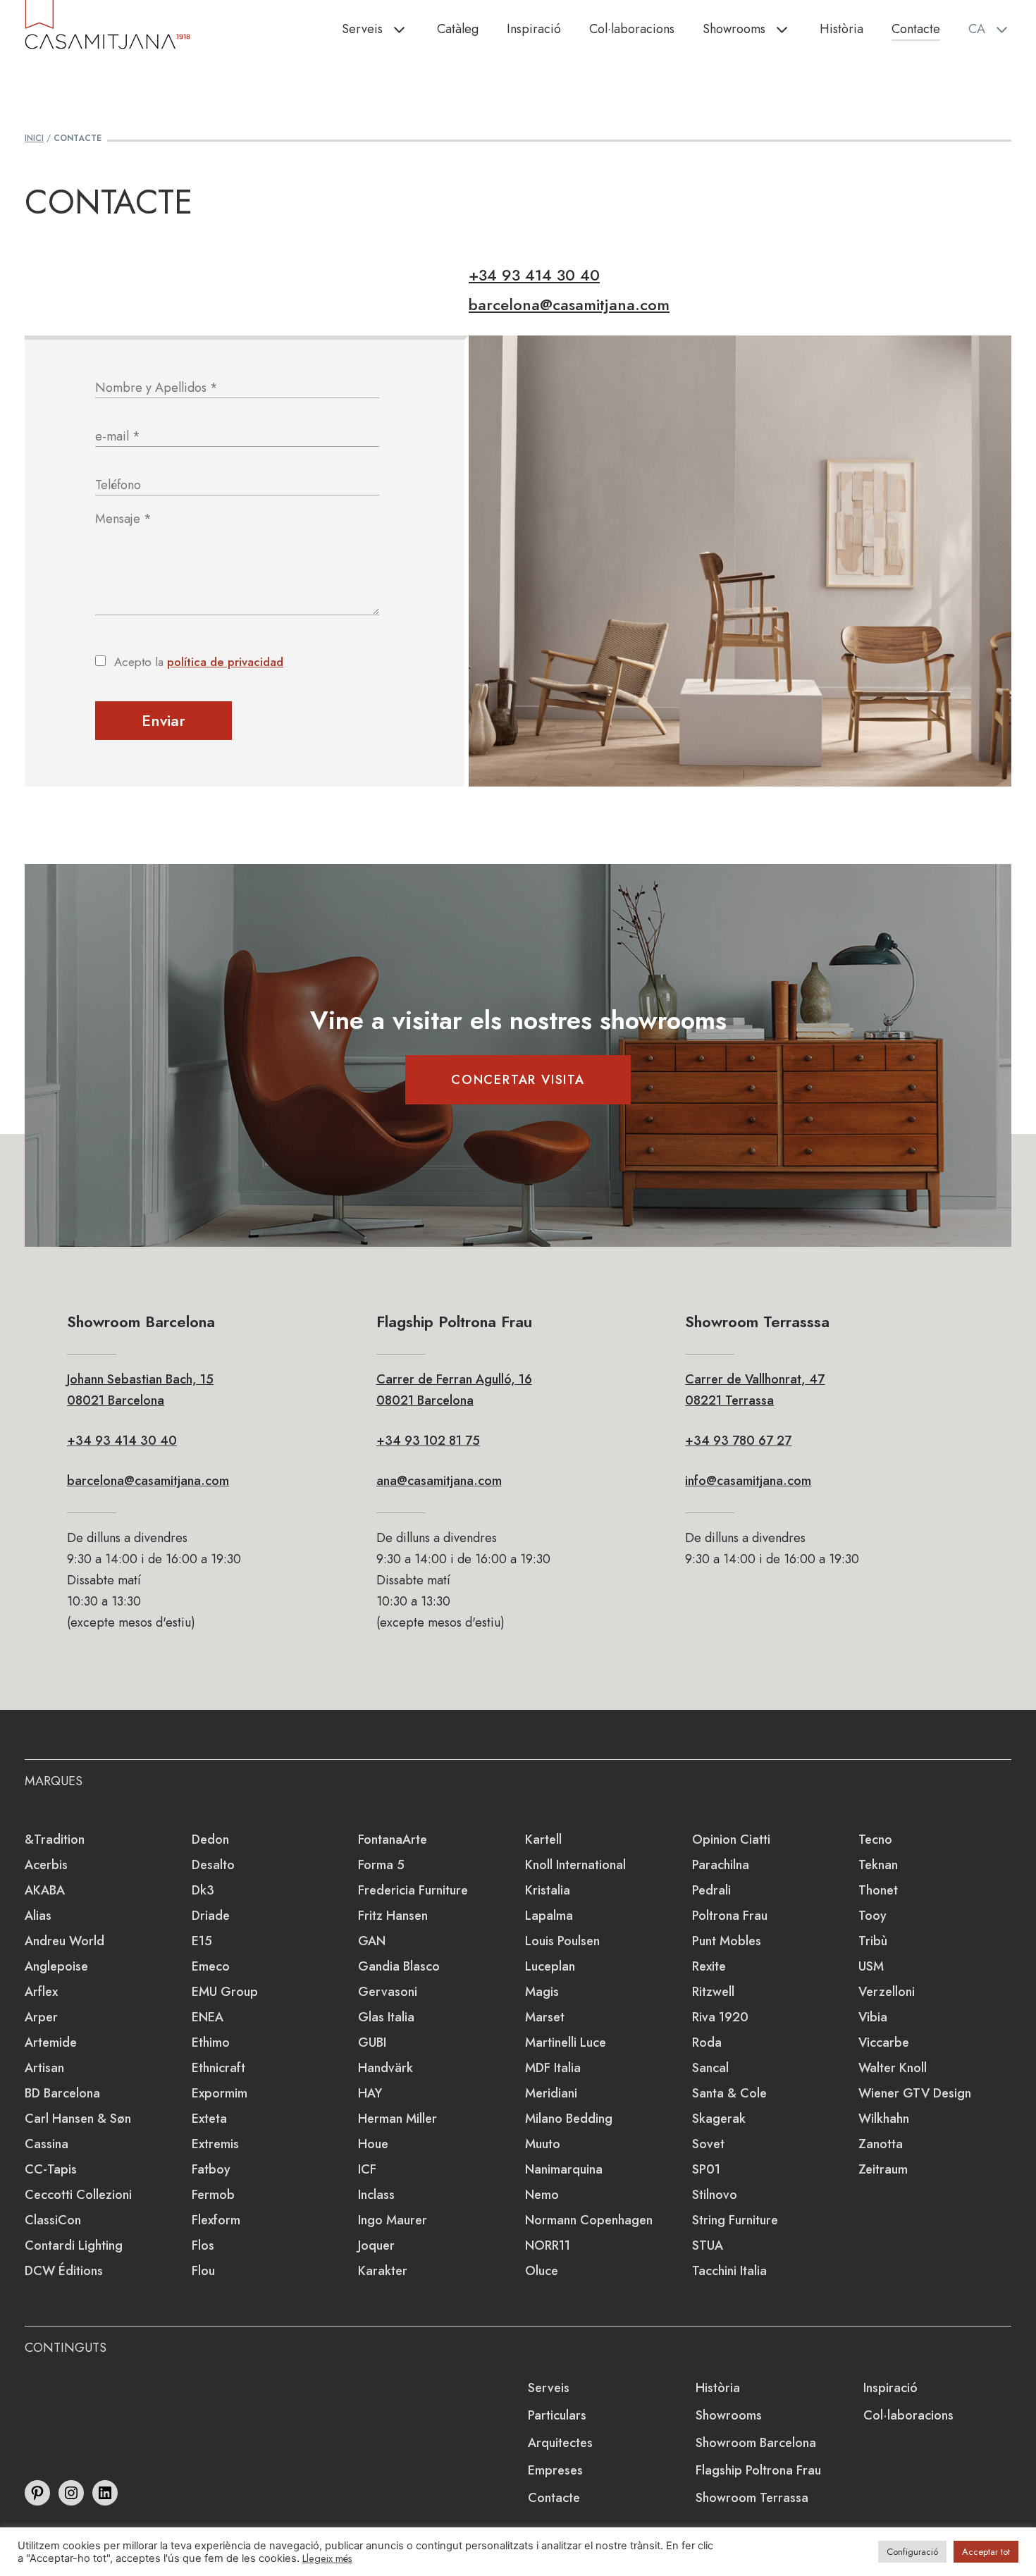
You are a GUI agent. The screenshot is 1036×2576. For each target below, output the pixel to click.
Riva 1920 (720, 2017)
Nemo (542, 2195)
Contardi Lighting (74, 2245)
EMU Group (225, 1992)
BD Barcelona (62, 2093)
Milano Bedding (569, 2119)
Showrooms (734, 29)
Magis (542, 1992)
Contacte (916, 29)
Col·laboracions (632, 29)
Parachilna (721, 1865)
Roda (707, 2042)
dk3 (203, 1890)
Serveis (362, 29)
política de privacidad (225, 662)
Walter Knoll (893, 2068)
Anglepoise (56, 1966)
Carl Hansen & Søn (78, 2119)
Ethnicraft (218, 2068)
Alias (38, 1916)
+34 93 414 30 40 (534, 275)
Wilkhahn (884, 2119)
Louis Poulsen (562, 1941)
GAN (372, 1941)
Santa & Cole (729, 2093)
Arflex (41, 1992)
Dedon (210, 1839)
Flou (203, 2271)
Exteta (209, 2119)
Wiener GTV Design (915, 2093)
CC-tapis (51, 2169)
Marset (545, 2017)
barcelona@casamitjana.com (569, 304)
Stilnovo (715, 2195)
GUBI (372, 2042)
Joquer (376, 2245)
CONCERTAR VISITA (518, 1080)
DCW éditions (64, 2271)
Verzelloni (887, 1992)
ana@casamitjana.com (439, 1481)
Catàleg (458, 29)
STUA (708, 2245)
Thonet (878, 1890)
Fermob (213, 2195)
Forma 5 (381, 1865)
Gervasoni (388, 1992)
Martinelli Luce (566, 2042)
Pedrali (711, 1890)
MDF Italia (553, 2068)
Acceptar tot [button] (986, 2552)
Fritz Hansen (393, 1916)
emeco (211, 1966)
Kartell (543, 1839)
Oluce (542, 2271)
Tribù (873, 1941)
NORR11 (548, 2245)
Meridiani (551, 2093)
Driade (211, 1916)
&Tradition (55, 1839)
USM (871, 1966)
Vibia (873, 2017)
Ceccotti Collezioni (78, 2195)
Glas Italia (386, 2017)
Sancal (710, 2068)
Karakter (383, 2271)
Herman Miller (397, 2119)
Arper (41, 2017)
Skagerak (719, 2119)
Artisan (44, 2068)
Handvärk (386, 2068)
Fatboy (211, 2169)
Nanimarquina (564, 2169)
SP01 (706, 2169)
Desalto (213, 1865)
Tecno (875, 1839)
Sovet (708, 2144)
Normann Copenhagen (589, 2220)
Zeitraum (883, 2169)
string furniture (735, 2220)
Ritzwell (713, 1992)
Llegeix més (327, 2558)
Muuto (543, 2144)
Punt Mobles (727, 1941)
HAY (370, 2093)
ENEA (208, 2017)
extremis (215, 2144)
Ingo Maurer (393, 2220)
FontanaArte (393, 1839)
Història (841, 29)
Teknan (878, 1865)
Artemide (51, 2042)
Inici (34, 138)
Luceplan (550, 1966)
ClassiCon (53, 2220)
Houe (373, 2144)
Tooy (872, 1916)
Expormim (220, 2093)
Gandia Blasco (399, 1966)
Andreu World (64, 1941)
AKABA (45, 1890)
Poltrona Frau (730, 1916)
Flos (203, 2245)
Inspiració (534, 29)
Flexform (216, 2220)
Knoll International (575, 1865)
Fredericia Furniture (413, 1890)
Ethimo (211, 2042)
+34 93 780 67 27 (738, 1441)
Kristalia (548, 1890)
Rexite (709, 1966)
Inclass (376, 2195)
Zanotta (881, 2144)
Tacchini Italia (729, 2271)
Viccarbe (884, 2042)
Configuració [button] (912, 2552)
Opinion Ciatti (731, 1839)
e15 (202, 1941)
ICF (367, 2169)
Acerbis (46, 1865)
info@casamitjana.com (748, 1481)
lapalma (549, 1916)
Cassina (47, 2144)
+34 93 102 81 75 (428, 1441)
